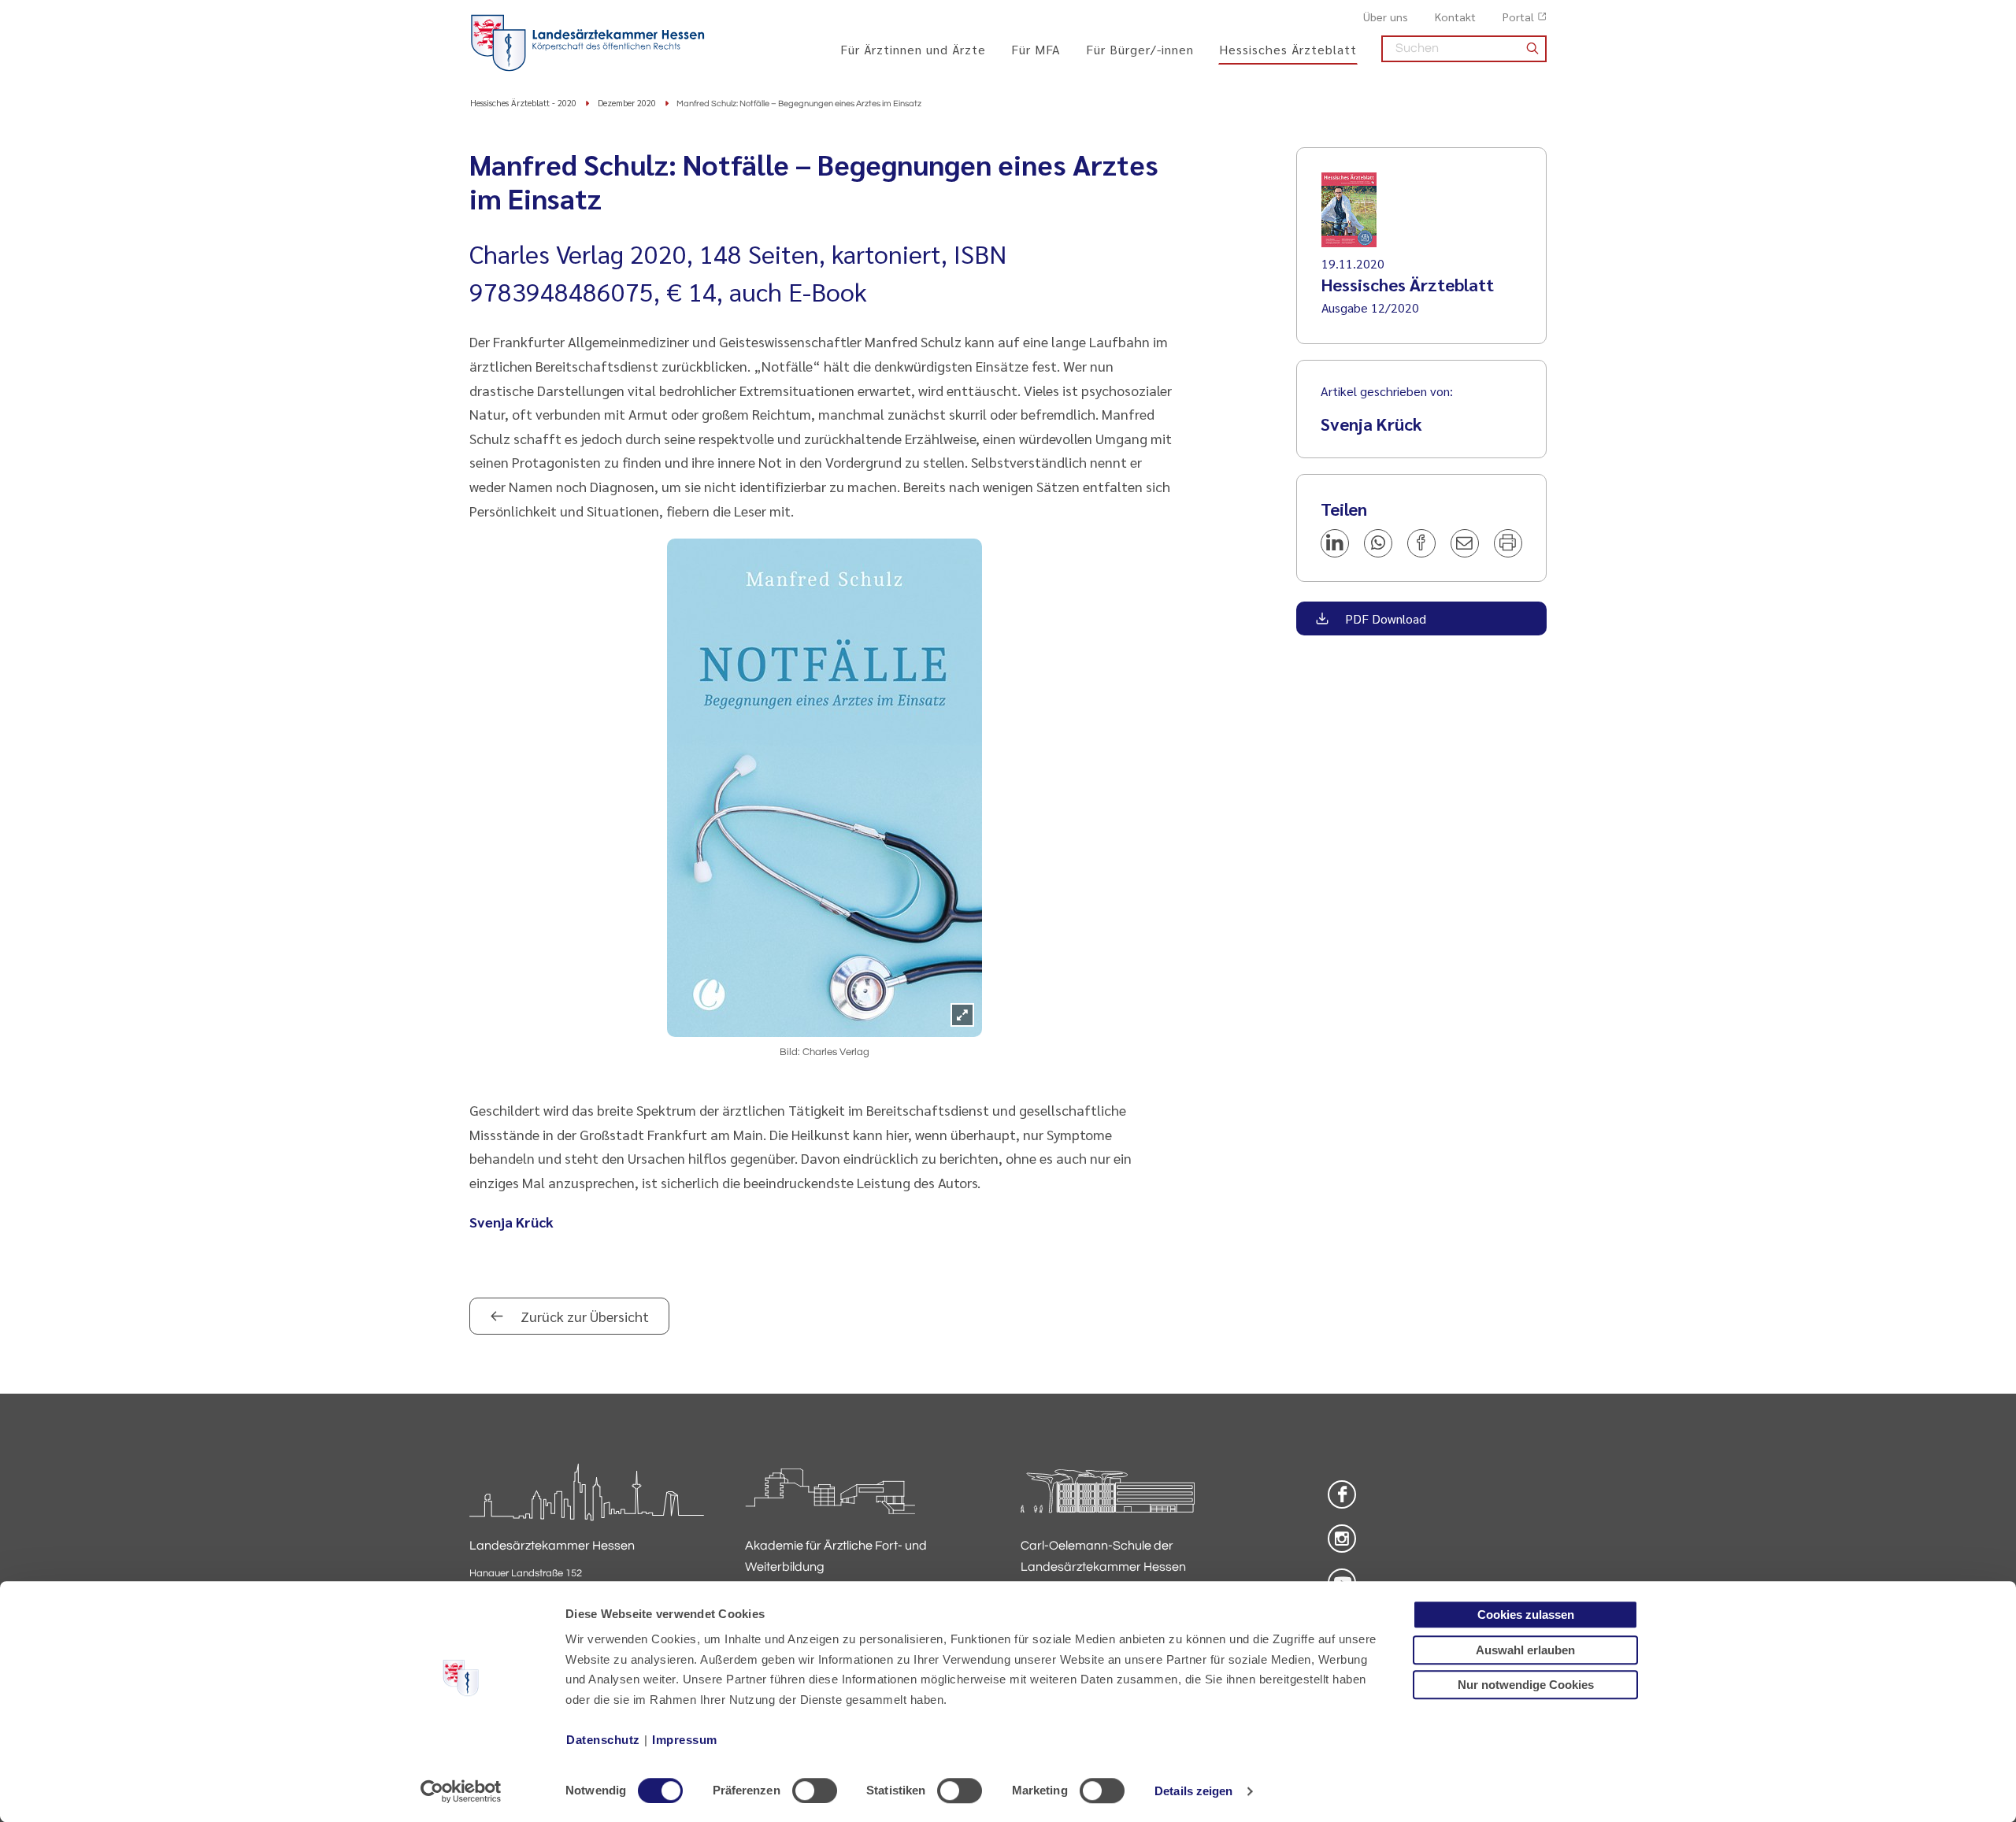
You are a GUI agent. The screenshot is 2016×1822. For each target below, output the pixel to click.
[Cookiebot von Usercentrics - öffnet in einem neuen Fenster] (461, 1791)
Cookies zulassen (1526, 1615)
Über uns (1386, 17)
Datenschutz (603, 1740)
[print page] (1508, 543)
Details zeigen (1193, 1791)
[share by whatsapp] (1378, 543)
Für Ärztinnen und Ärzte (913, 49)
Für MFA (1036, 49)
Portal (1518, 17)
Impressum (685, 1740)
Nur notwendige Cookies (1526, 1685)
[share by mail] (1465, 543)
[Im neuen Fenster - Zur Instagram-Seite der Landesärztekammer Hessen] (1342, 1539)
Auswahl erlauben (1525, 1650)
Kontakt (1455, 17)
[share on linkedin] (1335, 543)
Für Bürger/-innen (1140, 49)
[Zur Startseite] (587, 43)
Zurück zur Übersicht (583, 1316)
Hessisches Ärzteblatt (1288, 49)
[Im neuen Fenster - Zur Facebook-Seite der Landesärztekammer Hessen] (1342, 1494)
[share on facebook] (1421, 543)
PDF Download (1384, 618)
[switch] (815, 1791)
